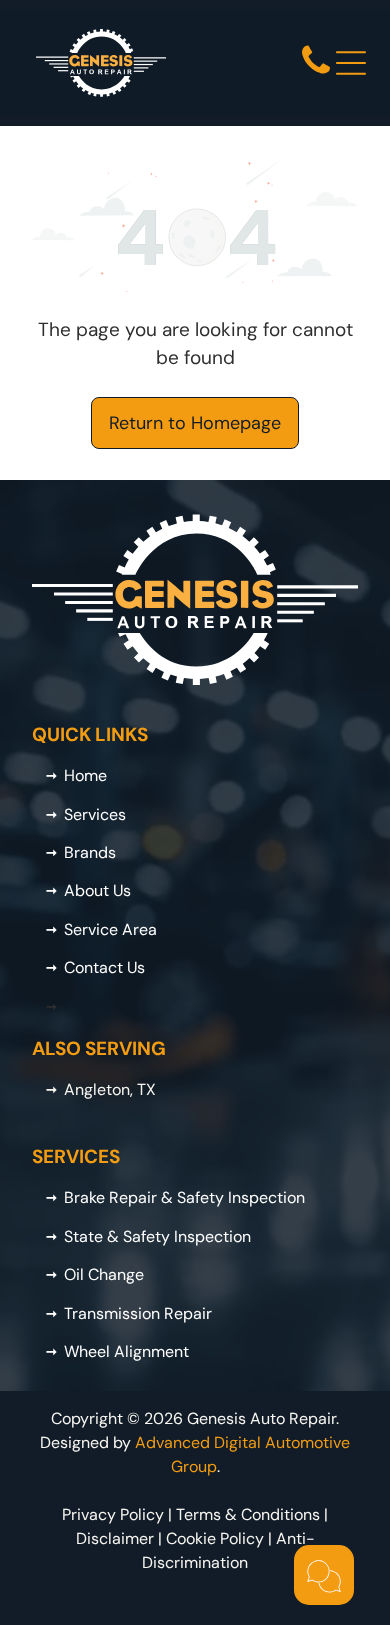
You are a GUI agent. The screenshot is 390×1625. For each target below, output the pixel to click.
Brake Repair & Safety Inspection (184, 1197)
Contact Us (104, 967)
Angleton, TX (110, 1089)
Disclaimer (115, 1538)
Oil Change (104, 1274)
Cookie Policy (215, 1538)
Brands (90, 852)
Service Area (110, 929)
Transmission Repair (138, 1313)
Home (85, 775)
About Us (97, 890)
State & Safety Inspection (157, 1236)
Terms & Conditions (248, 1514)
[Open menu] (351, 63)
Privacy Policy (113, 1514)
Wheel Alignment (126, 1351)
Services (95, 814)
